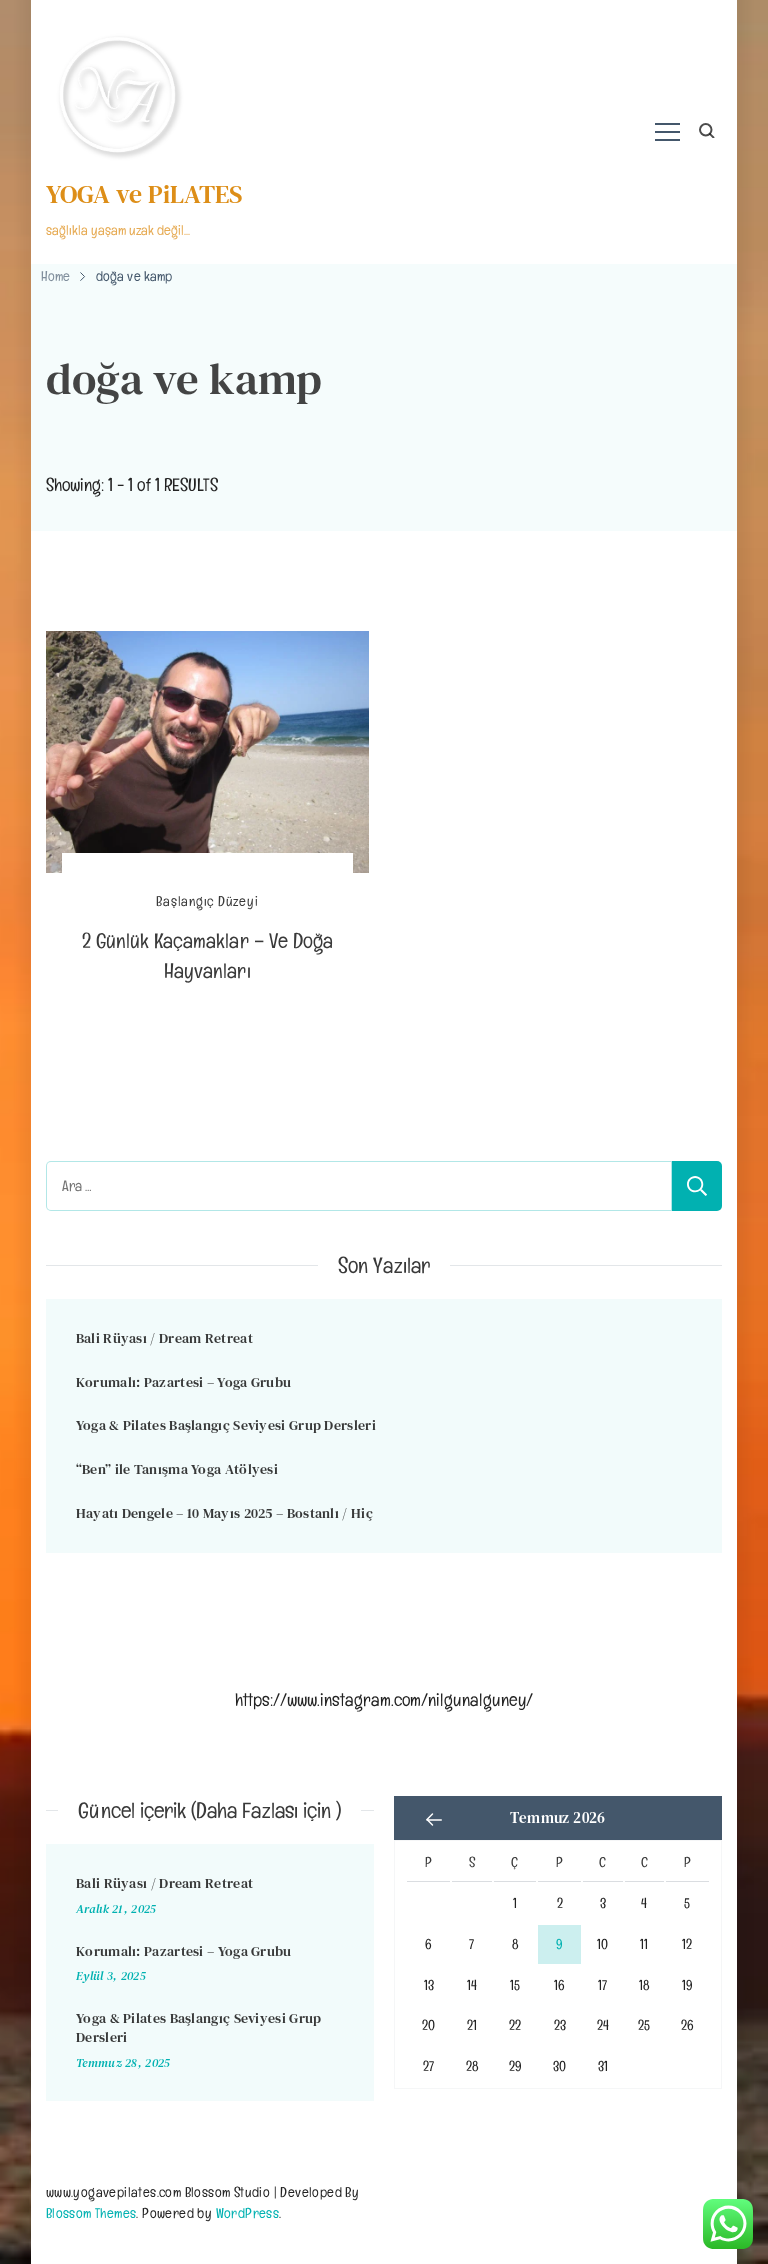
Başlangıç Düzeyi (207, 901)
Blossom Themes (91, 2212)
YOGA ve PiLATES (144, 194)
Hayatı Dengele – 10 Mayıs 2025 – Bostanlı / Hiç (224, 1513)
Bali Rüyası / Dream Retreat (164, 1338)
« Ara (434, 1820)
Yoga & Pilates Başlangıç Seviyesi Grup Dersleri (226, 1425)
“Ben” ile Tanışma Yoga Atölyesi (177, 1469)
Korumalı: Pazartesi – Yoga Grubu (184, 1382)
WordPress (248, 2212)
